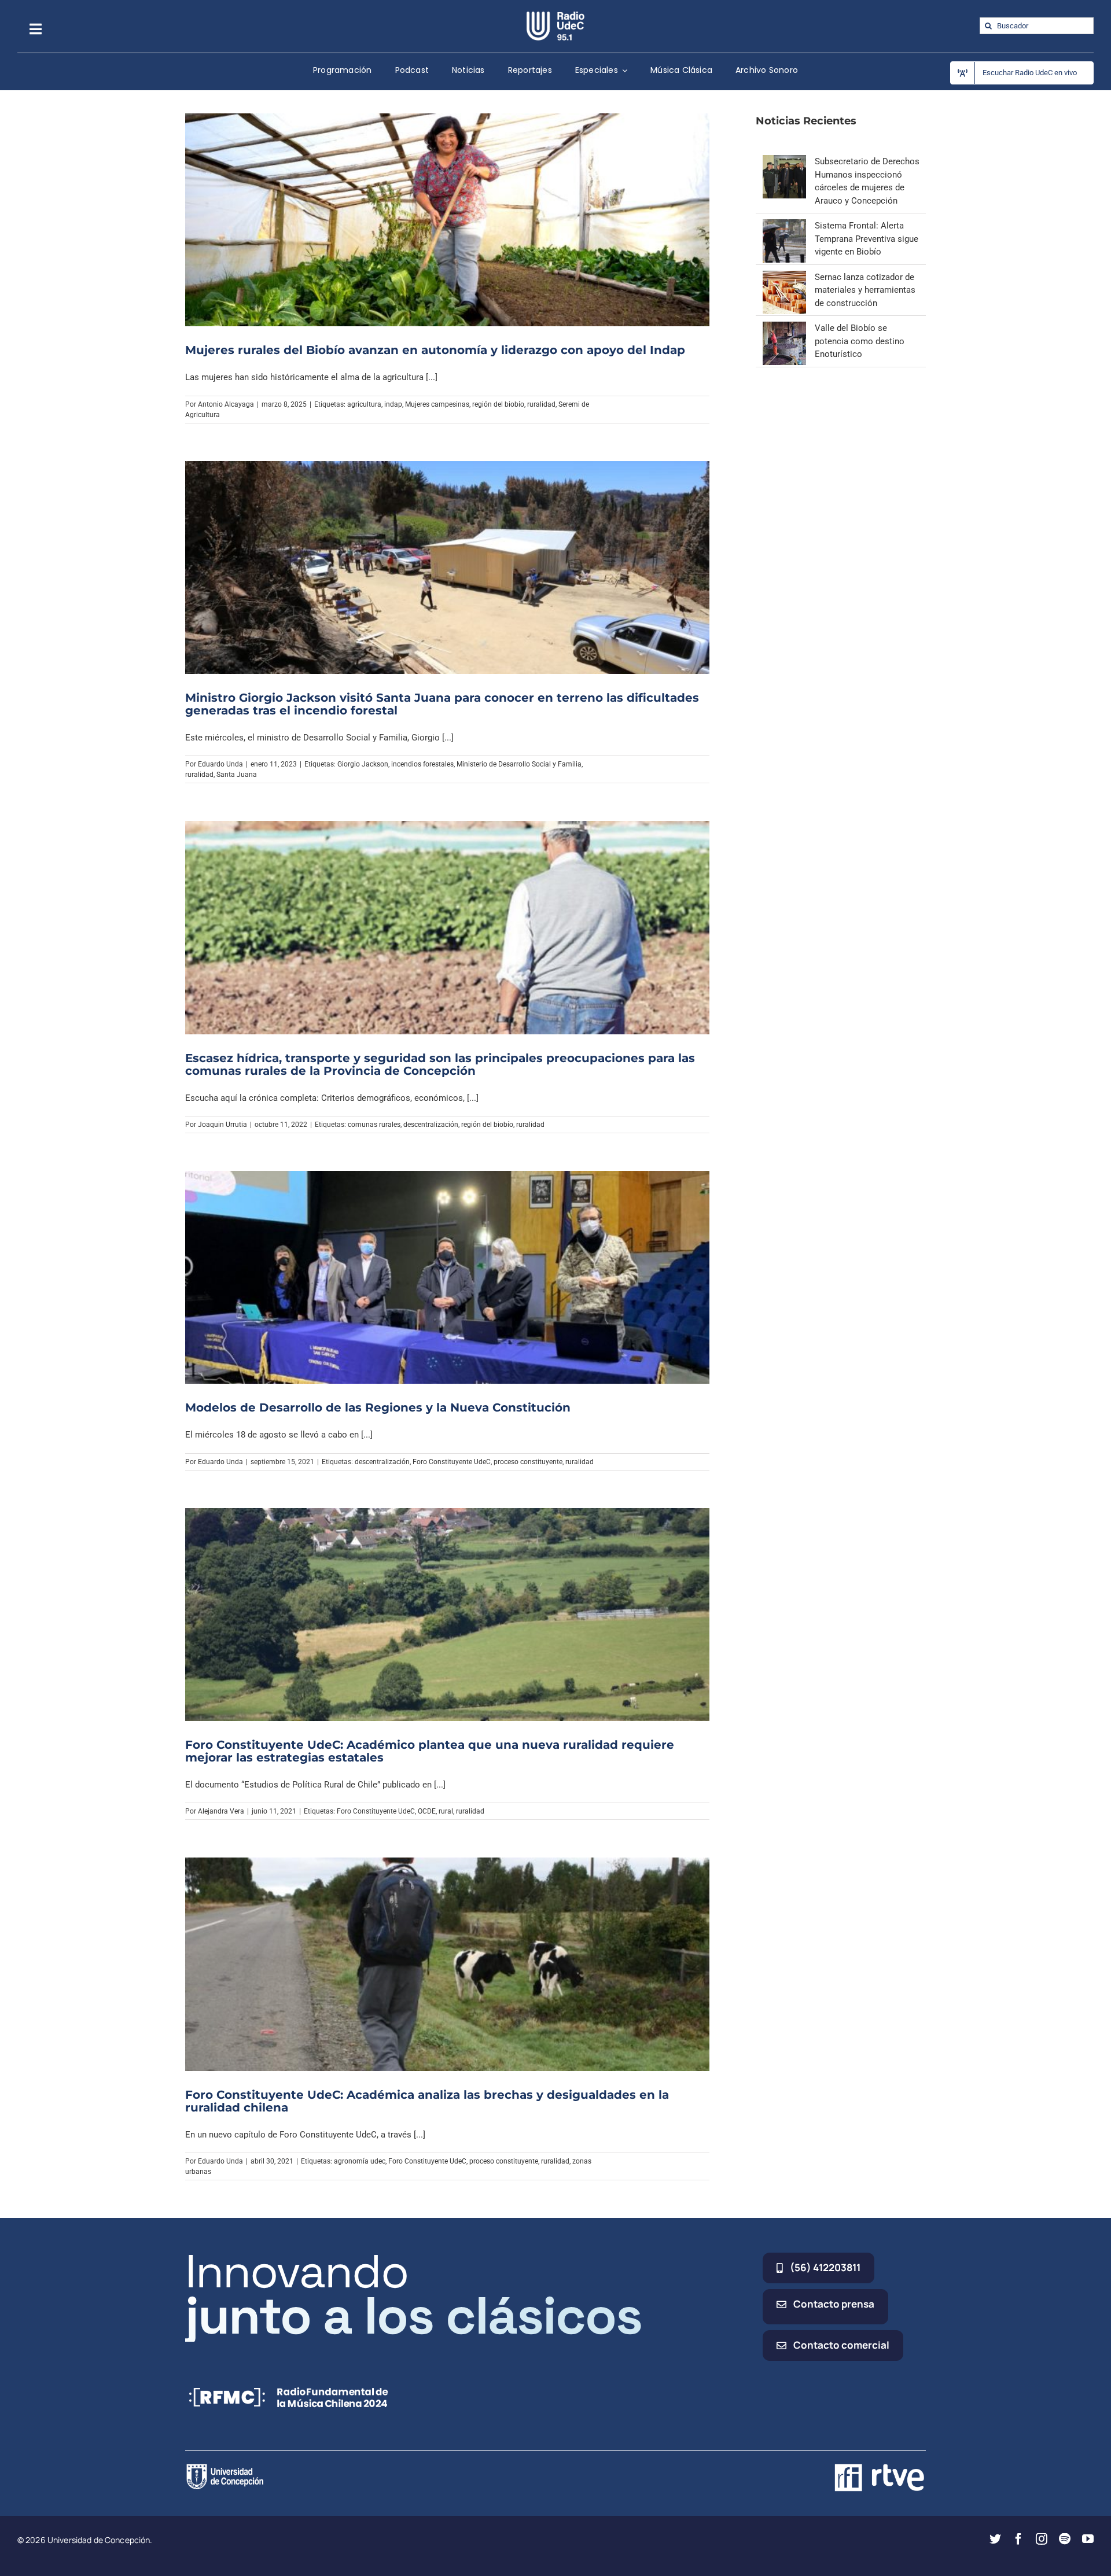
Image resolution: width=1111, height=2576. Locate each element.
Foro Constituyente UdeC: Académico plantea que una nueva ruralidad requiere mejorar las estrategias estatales (430, 1751)
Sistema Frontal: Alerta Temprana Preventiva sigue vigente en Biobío (867, 239)
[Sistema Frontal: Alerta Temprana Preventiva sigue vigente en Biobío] (784, 226)
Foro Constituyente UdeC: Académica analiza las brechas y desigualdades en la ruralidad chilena (427, 2101)
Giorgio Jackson (363, 764)
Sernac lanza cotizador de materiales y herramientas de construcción (865, 290)
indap (393, 404)
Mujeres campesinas (437, 404)
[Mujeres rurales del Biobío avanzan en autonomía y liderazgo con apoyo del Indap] (447, 220)
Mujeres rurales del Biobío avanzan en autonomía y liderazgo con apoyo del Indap (435, 350)
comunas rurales (374, 1125)
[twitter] (995, 2539)
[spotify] (1065, 2539)
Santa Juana (237, 775)
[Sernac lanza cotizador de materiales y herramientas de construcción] (784, 277)
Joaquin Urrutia (222, 1125)
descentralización (431, 1125)
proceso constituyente (528, 1462)
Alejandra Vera (221, 1811)
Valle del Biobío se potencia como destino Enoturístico (860, 341)
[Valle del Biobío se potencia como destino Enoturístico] (784, 328)
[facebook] (1018, 2539)
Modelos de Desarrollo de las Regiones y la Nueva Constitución (378, 1407)
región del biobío (498, 404)
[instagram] (1042, 2539)
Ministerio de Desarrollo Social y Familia (519, 764)
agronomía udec (360, 2161)
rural (446, 1811)
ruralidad (541, 404)
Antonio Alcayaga (226, 404)
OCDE (427, 1811)
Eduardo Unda (220, 764)
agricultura (364, 404)
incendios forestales (422, 764)
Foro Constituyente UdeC (452, 1462)
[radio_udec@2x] (555, 16)
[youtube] (1088, 2539)
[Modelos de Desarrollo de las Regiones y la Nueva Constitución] (447, 1277)
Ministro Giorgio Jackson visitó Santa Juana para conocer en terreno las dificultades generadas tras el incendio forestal (442, 704)
